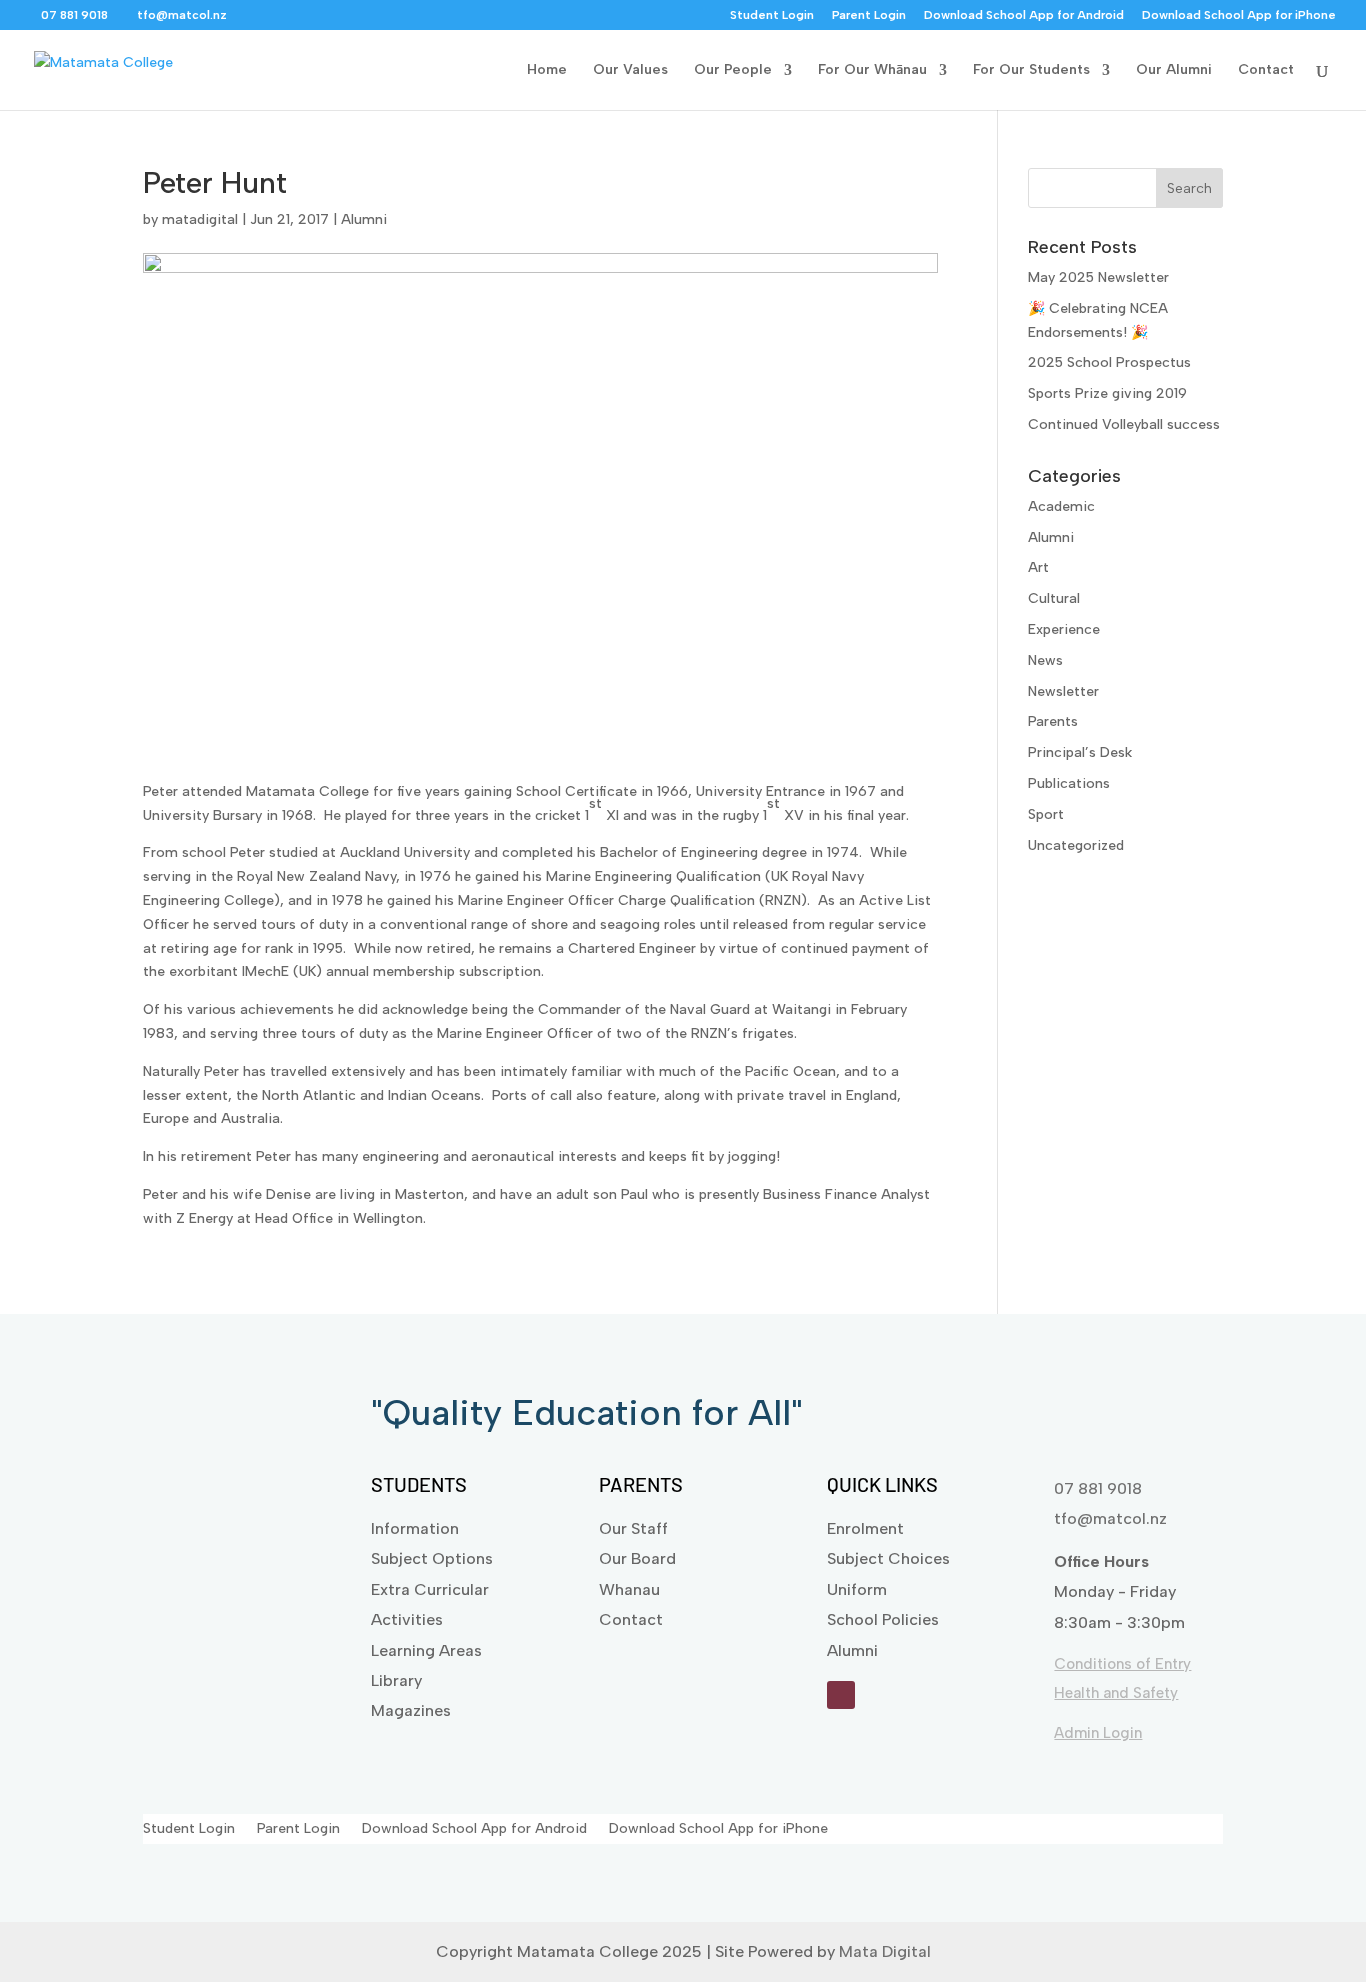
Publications (1069, 783)
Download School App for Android (1024, 15)
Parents (1053, 721)
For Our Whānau (872, 70)
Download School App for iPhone (1239, 15)
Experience (1064, 629)
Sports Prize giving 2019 (1107, 393)
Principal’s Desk (1080, 752)
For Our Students (1031, 70)
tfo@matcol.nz (1110, 1518)
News (1045, 660)
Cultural (1054, 598)
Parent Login (869, 15)
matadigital (200, 219)
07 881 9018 (1098, 1488)
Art (1038, 567)
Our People (733, 70)
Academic (1061, 506)
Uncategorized (1076, 845)
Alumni (364, 219)
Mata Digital (885, 1951)
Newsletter (1063, 691)
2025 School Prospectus (1109, 362)
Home (547, 70)
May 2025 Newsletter (1098, 277)
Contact (1266, 70)
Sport (1046, 814)
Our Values (630, 70)
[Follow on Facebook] (841, 1695)
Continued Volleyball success (1124, 424)
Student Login (772, 15)
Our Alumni (1174, 70)
